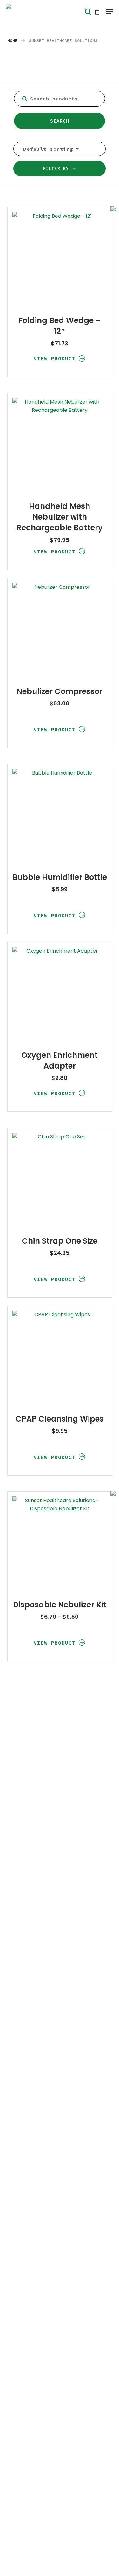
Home (12, 41)
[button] (110, 12)
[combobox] (49, 149)
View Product (55, 358)
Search (60, 121)
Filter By (56, 169)
